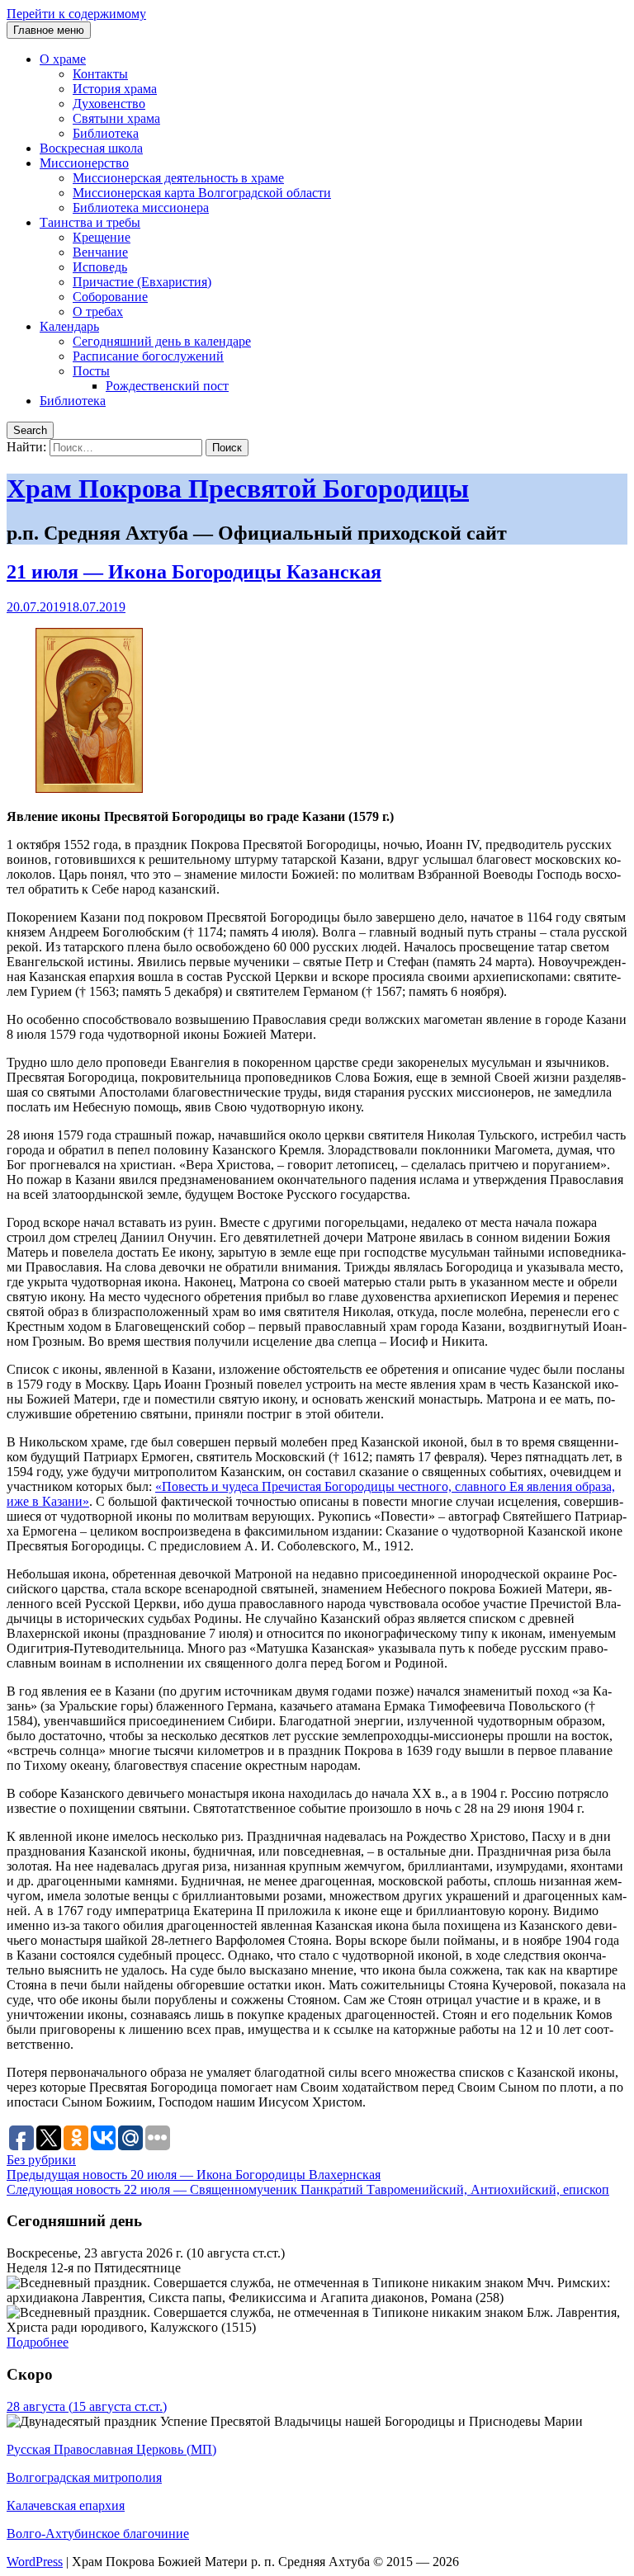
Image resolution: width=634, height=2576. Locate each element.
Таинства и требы (90, 222)
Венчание (100, 252)
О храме (63, 59)
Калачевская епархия (66, 2505)
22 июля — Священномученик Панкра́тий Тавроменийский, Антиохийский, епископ (308, 2189)
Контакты (100, 74)
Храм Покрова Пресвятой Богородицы (238, 488)
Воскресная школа (91, 148)
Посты (91, 371)
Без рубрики (41, 2160)
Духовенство (109, 104)
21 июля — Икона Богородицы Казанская (194, 572)
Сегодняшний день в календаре (162, 341)
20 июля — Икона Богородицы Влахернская (194, 2175)
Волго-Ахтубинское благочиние (98, 2534)
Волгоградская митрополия (84, 2477)
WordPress (35, 2562)
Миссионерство (84, 163)
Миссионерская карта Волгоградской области (202, 193)
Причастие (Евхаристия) (142, 282)
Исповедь (100, 267)
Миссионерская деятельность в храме (178, 178)
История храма (115, 89)
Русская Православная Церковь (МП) (111, 2449)
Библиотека (106, 133)
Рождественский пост (167, 386)
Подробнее (38, 2342)
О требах (98, 311)
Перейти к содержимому (76, 14)
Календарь (69, 326)
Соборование (110, 297)
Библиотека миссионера (141, 208)
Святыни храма (116, 118)
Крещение (102, 237)
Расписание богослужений (148, 356)
